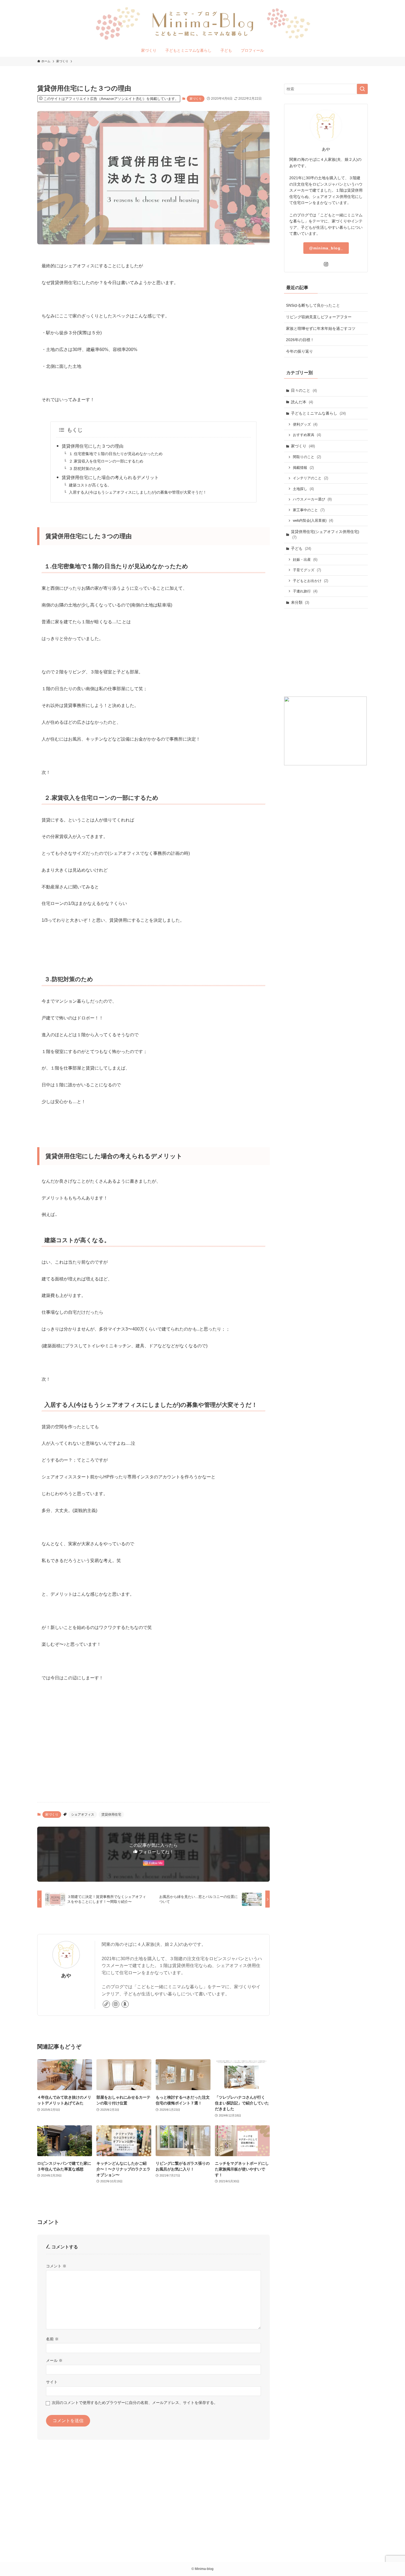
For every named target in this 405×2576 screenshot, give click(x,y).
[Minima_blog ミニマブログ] (202, 23)
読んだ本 (302, 402)
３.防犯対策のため (85, 469)
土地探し (303, 489)
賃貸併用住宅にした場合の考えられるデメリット (110, 478)
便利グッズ (305, 424)
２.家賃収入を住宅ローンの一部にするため (106, 461)
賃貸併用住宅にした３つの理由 (93, 446)
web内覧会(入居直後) (313, 520)
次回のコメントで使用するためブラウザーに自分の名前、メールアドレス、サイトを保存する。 (135, 2403)
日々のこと (304, 390)
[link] (106, 2004)
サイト (52, 2382)
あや (66, 1976)
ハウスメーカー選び (312, 499)
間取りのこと (307, 457)
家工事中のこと (309, 510)
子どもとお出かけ (310, 581)
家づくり (196, 99)
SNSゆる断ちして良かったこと (313, 305)
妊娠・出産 (305, 560)
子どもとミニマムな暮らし (318, 413)
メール (54, 2360)
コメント (56, 2266)
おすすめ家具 (307, 435)
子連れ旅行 (305, 591)
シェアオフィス (83, 1815)
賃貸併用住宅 (111, 1815)
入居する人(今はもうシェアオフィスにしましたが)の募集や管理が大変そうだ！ (138, 492)
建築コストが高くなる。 (90, 485)
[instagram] (116, 2004)
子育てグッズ (307, 570)
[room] (125, 2004)
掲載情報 (303, 468)
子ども (301, 548)
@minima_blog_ (326, 248)
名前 (52, 2339)
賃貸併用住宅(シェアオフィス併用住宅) (325, 534)
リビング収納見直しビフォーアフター (319, 317)
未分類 (300, 602)
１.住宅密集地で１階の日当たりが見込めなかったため (116, 454)
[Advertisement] (153, 1755)
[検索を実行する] (362, 89)
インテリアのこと (310, 478)
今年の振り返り (299, 351)
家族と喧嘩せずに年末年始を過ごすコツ (321, 328)
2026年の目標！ (300, 340)
